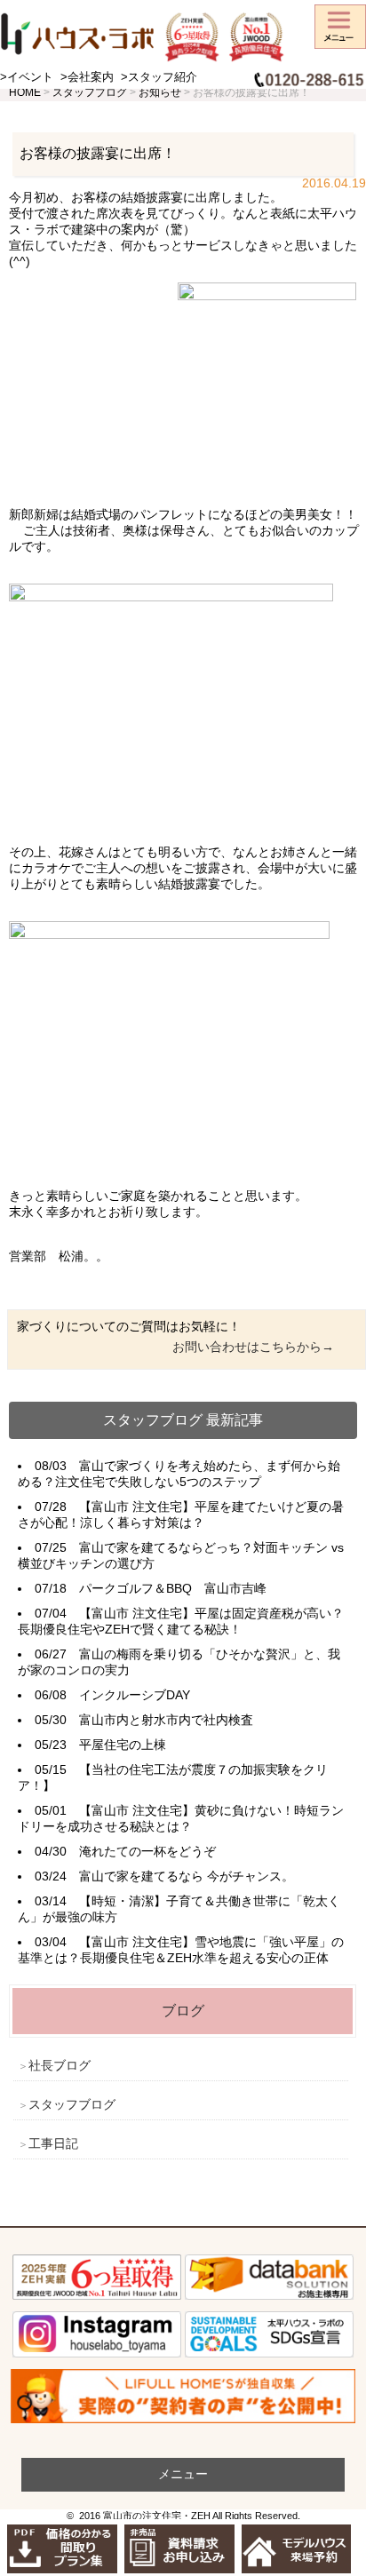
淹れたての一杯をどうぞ (147, 1851)
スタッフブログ (72, 2104)
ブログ (183, 2011)
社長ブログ (60, 2065)
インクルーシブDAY (135, 1695)
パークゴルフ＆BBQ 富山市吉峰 (173, 1588)
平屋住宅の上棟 (123, 1745)
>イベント (27, 77)
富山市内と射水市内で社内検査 (166, 1720)
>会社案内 (87, 77)
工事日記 (53, 2143)
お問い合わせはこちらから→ (253, 1347)
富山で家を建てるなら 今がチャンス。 (187, 1876)
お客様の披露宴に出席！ (98, 153)
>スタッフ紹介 (159, 77)
